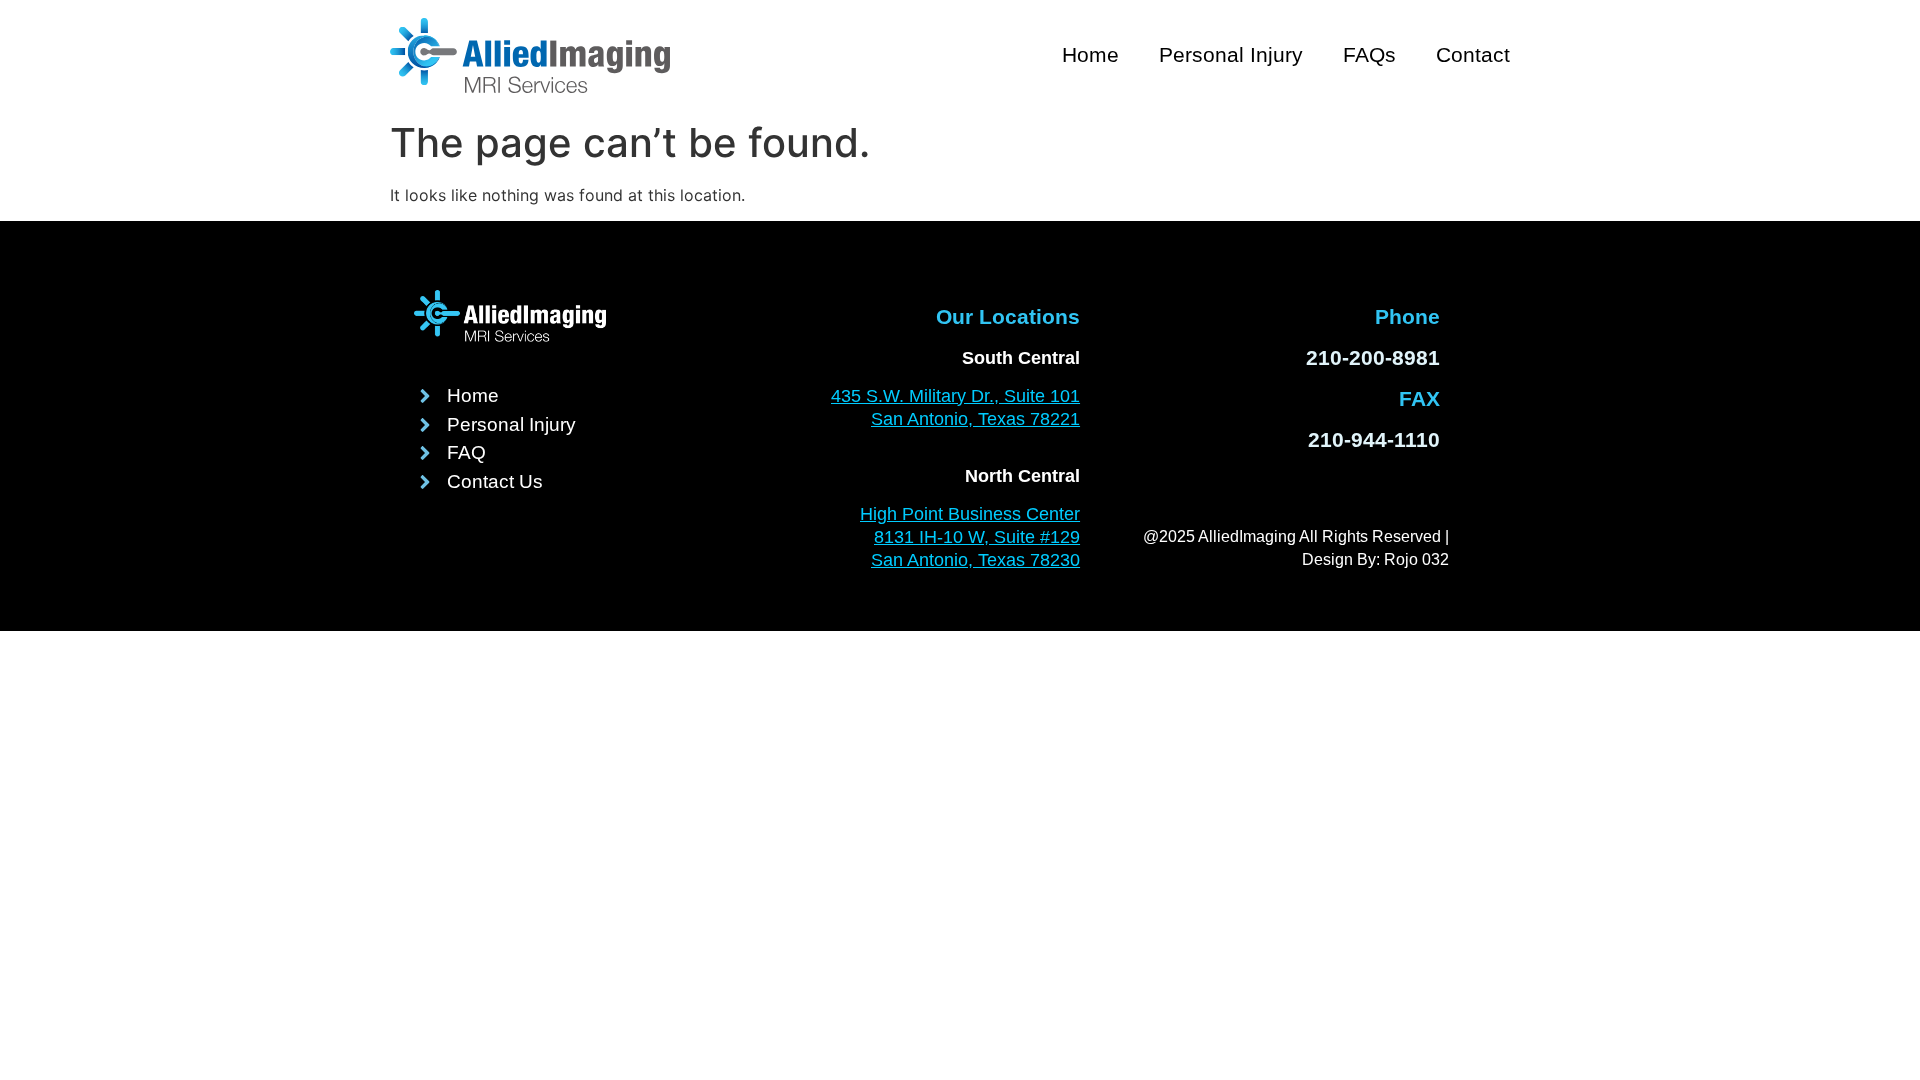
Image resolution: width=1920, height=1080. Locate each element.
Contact (1473, 54)
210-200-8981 (1373, 357)
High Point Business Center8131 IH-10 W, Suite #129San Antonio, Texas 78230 (970, 537)
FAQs (1369, 54)
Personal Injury (1231, 54)
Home (1090, 54)
